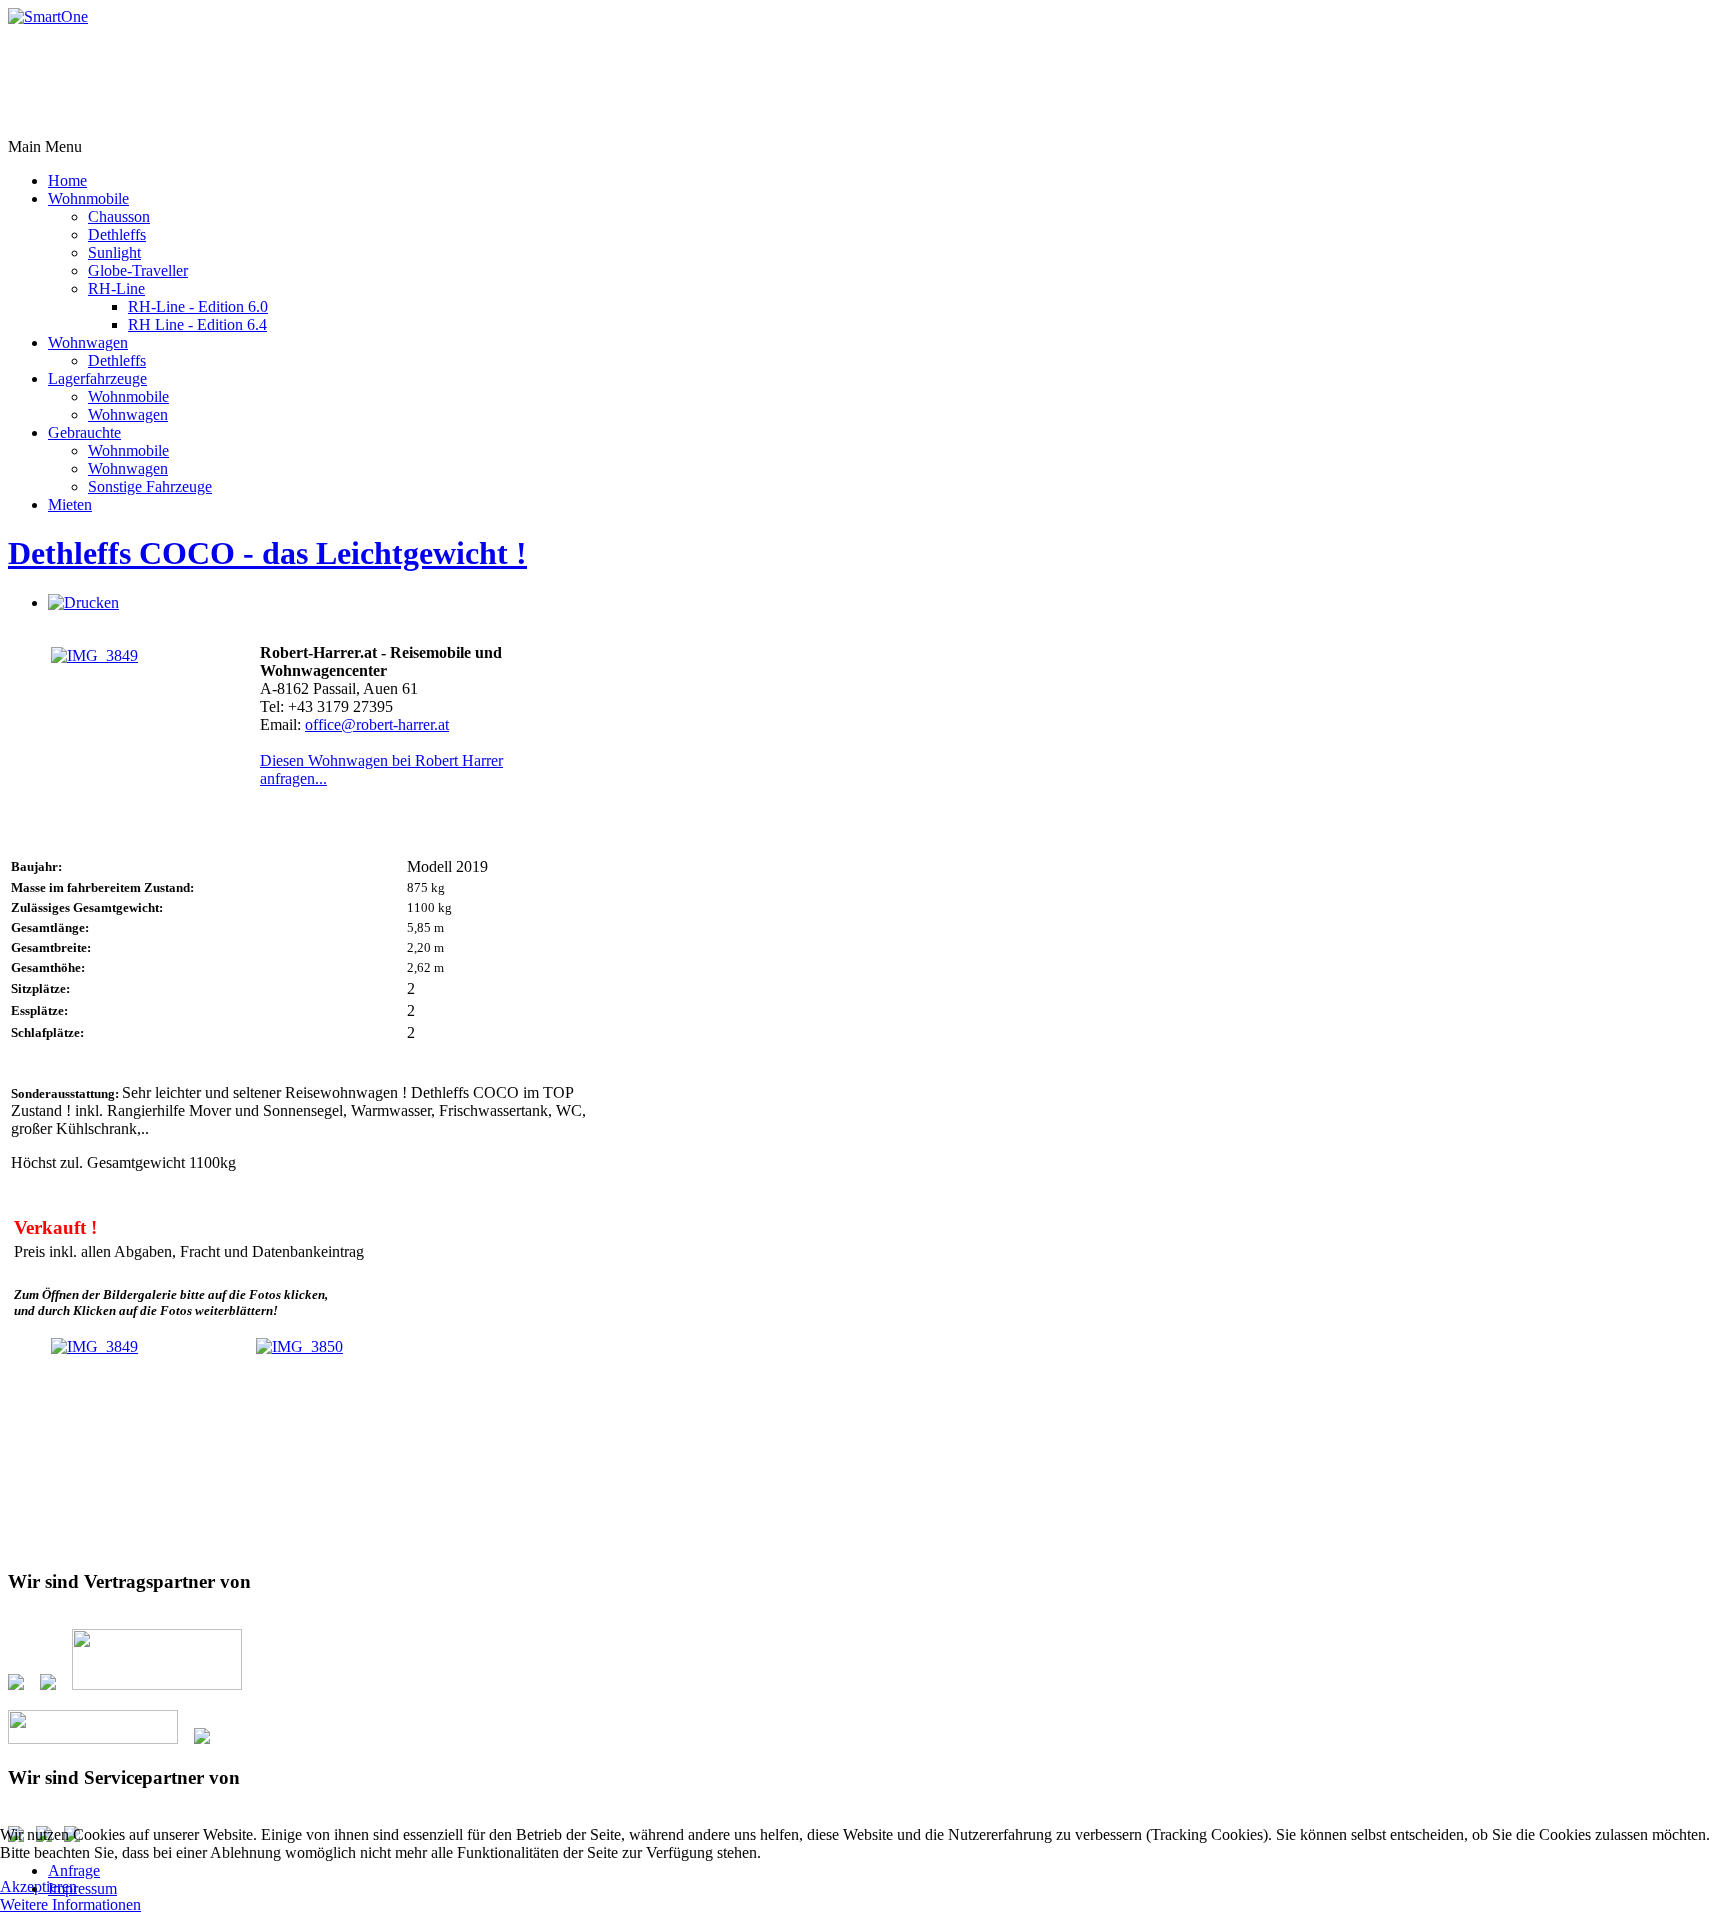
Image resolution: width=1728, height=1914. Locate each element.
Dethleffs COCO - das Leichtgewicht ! (267, 553)
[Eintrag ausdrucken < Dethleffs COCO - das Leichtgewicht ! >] (83, 602)
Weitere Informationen (70, 1904)
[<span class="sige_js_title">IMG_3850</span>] (299, 1346)
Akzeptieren (38, 1886)
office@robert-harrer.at (377, 724)
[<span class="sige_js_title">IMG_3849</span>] (94, 655)
